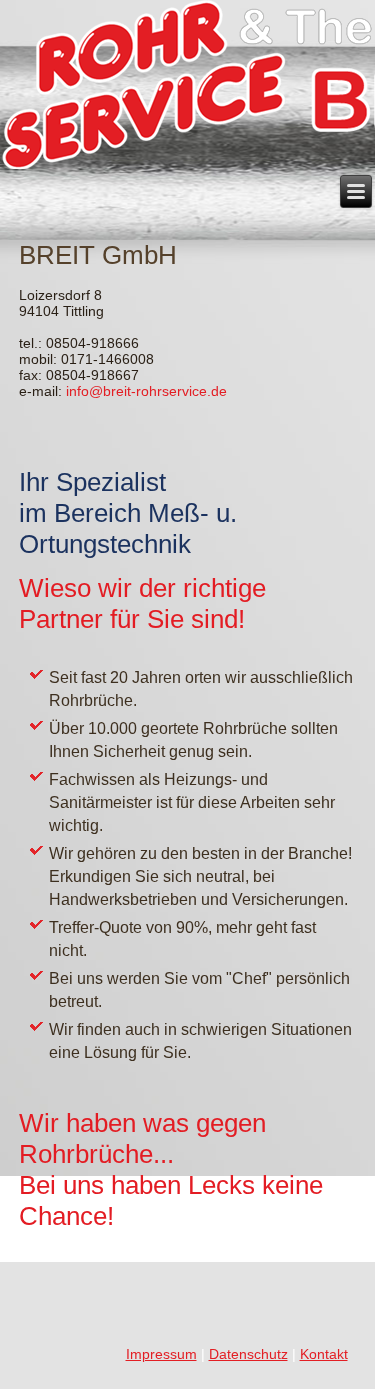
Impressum (161, 1354)
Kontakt (324, 1354)
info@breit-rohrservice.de (146, 391)
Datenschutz (248, 1354)
